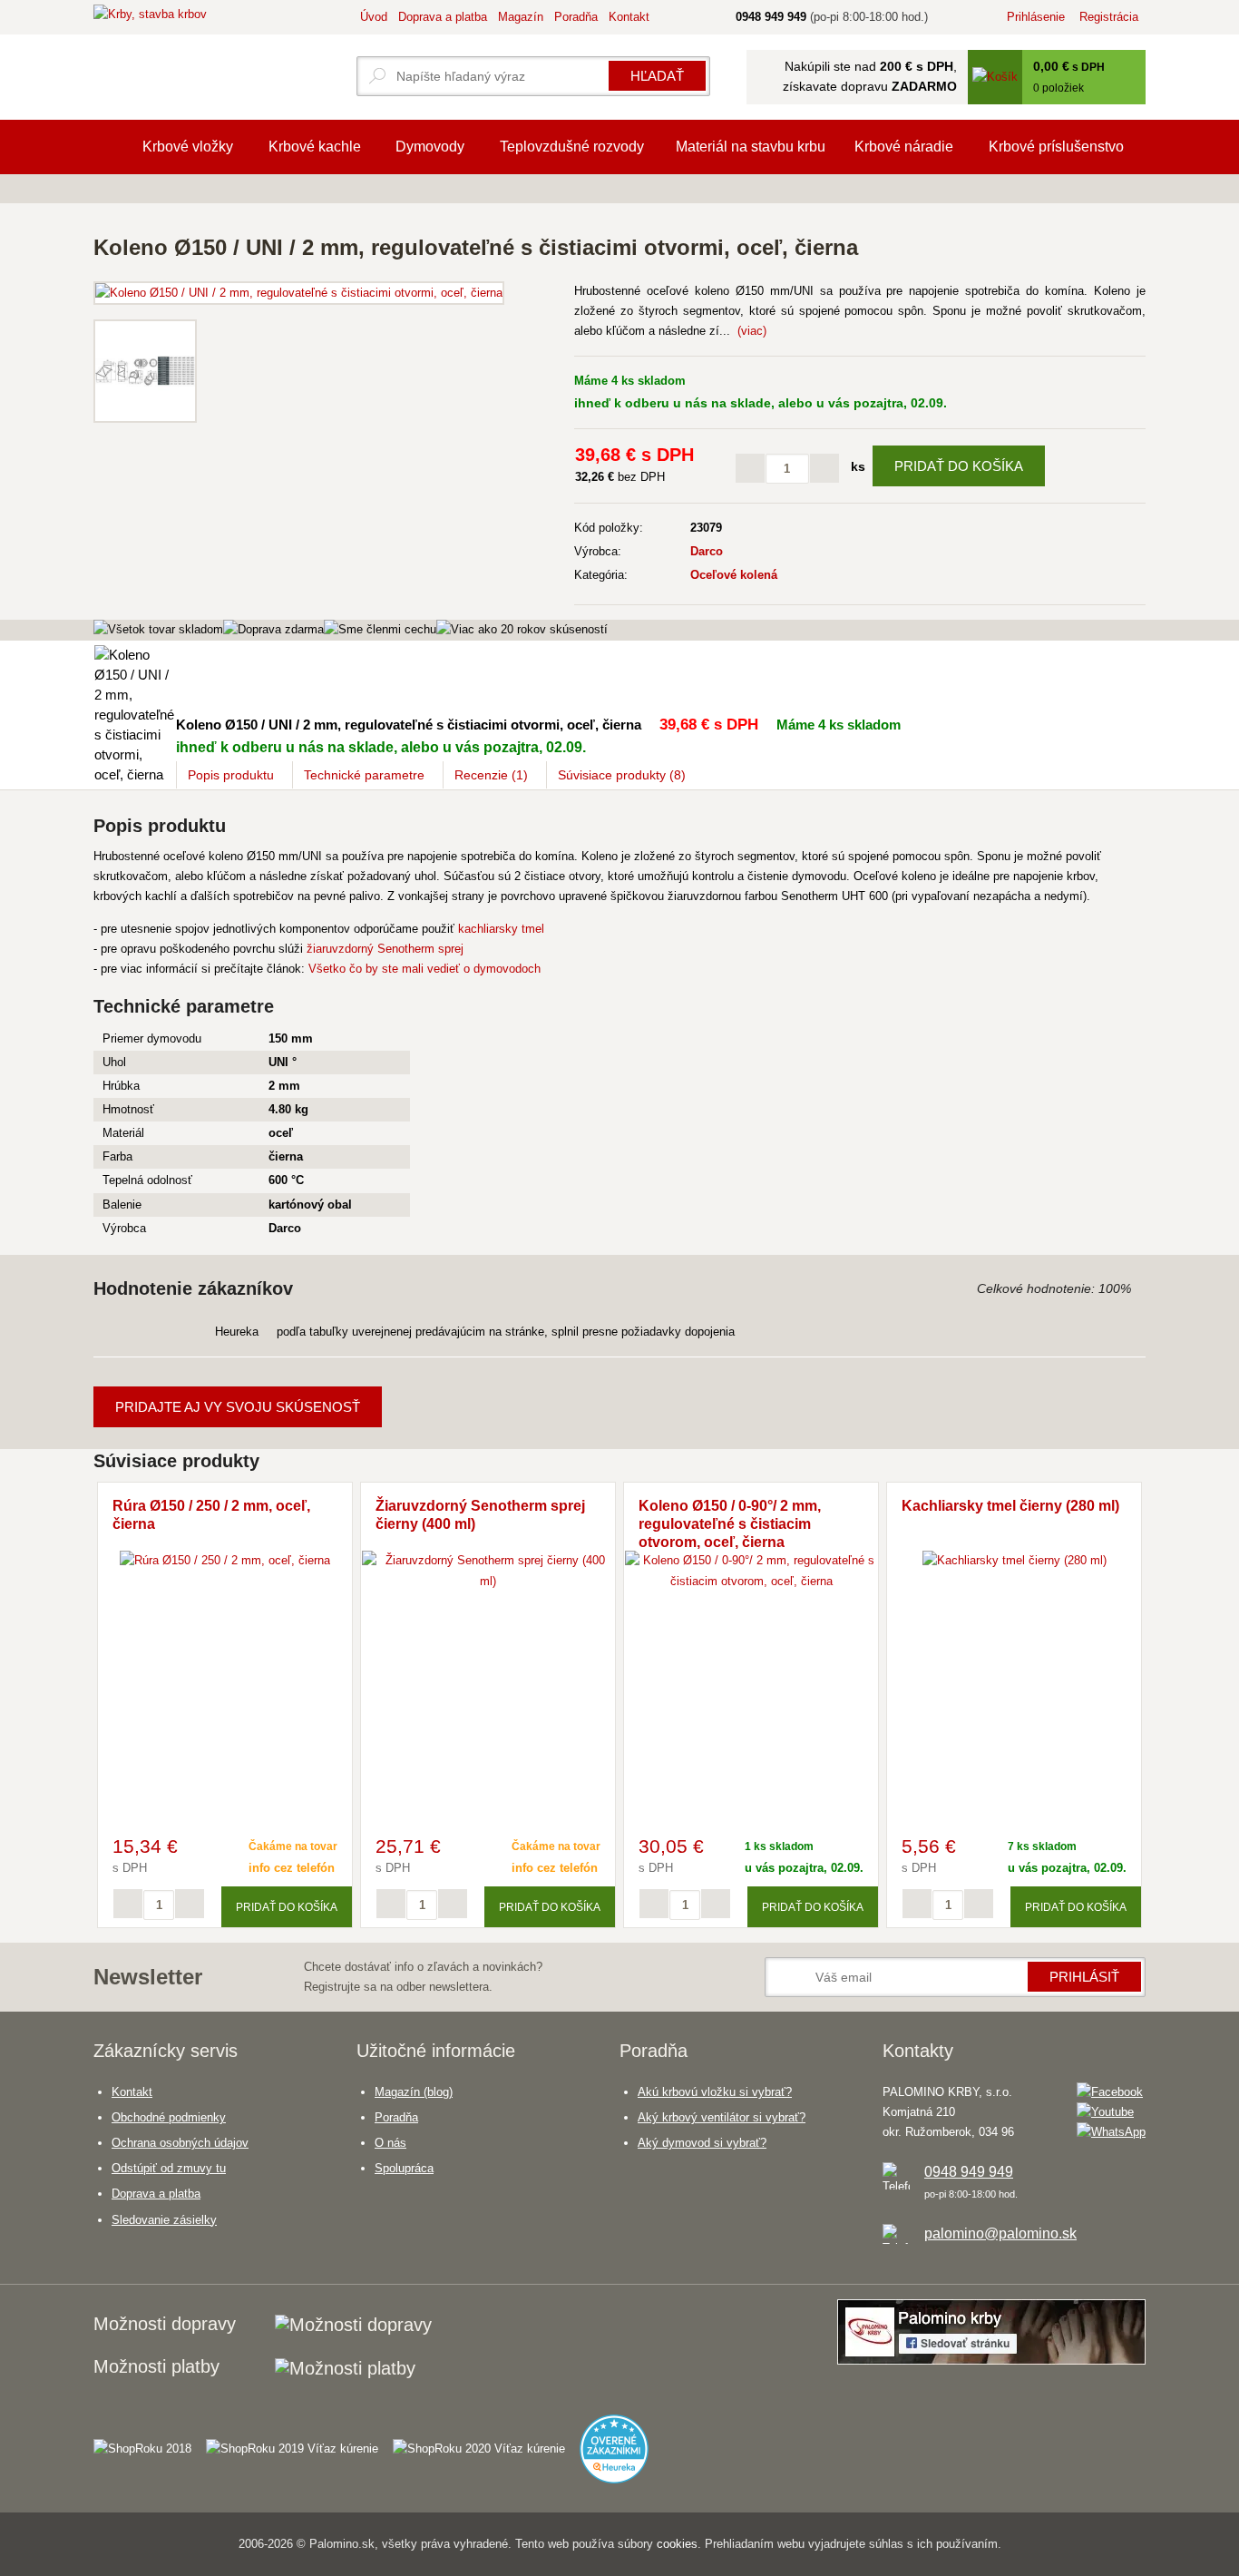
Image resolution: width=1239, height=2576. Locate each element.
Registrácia (1109, 17)
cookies (677, 2544)
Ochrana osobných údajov (180, 2143)
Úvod (374, 17)
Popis (231, 775)
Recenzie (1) (491, 775)
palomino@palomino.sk (1000, 2233)
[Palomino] (109, 148)
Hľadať (657, 76)
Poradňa (576, 17)
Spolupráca (404, 2168)
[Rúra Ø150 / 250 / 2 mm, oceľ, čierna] (225, 1560)
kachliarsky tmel (501, 929)
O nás (390, 2143)
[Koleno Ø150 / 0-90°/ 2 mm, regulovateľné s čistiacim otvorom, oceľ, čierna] (751, 1581)
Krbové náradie (904, 147)
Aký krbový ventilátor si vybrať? (722, 2117)
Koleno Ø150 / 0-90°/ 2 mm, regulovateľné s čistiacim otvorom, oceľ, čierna (730, 1524)
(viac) (752, 331)
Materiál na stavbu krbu (751, 147)
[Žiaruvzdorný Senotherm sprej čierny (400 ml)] (488, 1581)
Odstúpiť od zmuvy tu (169, 2168)
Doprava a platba (443, 17)
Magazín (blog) (414, 2092)
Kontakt (629, 17)
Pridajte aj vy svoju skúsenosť (238, 1407)
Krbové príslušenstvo (1056, 147)
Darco (707, 551)
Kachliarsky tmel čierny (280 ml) (1010, 1506)
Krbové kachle (315, 147)
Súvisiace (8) (622, 775)
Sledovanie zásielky (164, 2220)
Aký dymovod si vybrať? (702, 2143)
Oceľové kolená (734, 575)
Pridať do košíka (959, 466)
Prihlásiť (1084, 1977)
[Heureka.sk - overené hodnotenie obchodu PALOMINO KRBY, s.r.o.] (621, 2441)
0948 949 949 (969, 2172)
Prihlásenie (1036, 17)
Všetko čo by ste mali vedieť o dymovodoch (424, 969)
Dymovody (430, 147)
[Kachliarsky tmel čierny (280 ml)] (1015, 1560)
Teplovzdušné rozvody (572, 147)
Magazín (521, 17)
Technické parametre (364, 775)
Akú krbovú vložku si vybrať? (715, 2092)
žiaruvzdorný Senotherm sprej (385, 949)
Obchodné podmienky (169, 2117)
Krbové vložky (188, 147)
